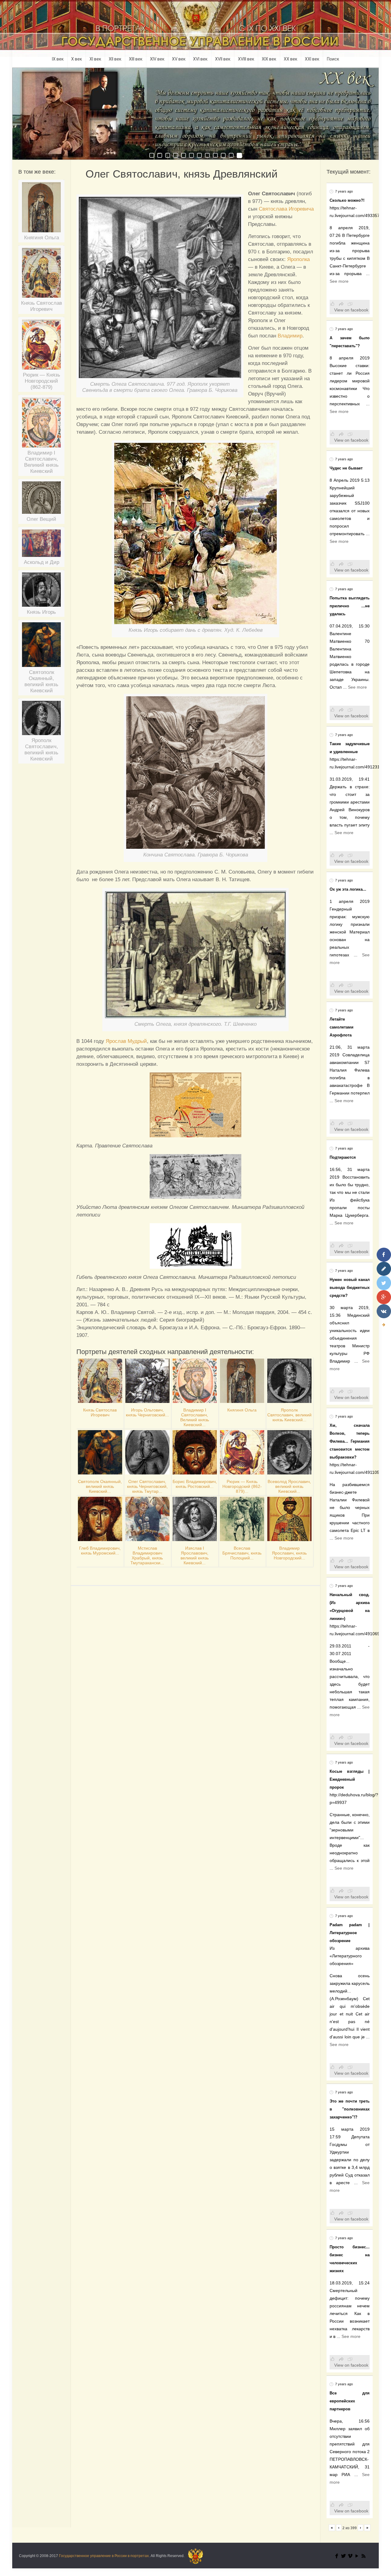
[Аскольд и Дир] (41, 545)
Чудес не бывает (346, 468)
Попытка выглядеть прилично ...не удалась (350, 606)
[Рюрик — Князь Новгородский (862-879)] (41, 347)
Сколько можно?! (347, 200)
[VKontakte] (384, 1311)
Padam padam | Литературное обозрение (350, 1933)
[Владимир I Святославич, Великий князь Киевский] (41, 425)
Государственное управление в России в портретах (104, 2556)
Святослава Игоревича (286, 209)
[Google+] (384, 1297)
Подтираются (343, 1157)
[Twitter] (343, 2556)
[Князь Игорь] (41, 592)
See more (339, 281)
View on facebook (351, 310)
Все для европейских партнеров (350, 2401)
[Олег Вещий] (41, 500)
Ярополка (298, 259)
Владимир (290, 336)
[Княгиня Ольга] (41, 210)
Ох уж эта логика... (348, 889)
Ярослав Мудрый (126, 1041)
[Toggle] (384, 1325)
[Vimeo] (350, 2556)
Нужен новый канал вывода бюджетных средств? (350, 1288)
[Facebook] (337, 2556)
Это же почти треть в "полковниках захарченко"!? (350, 2109)
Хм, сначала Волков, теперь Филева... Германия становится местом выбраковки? (350, 1441)
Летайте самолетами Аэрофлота (342, 1027)
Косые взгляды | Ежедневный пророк (350, 1779)
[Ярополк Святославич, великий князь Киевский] (41, 720)
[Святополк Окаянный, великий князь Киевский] (41, 647)
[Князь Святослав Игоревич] (41, 275)
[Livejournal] (384, 1269)
